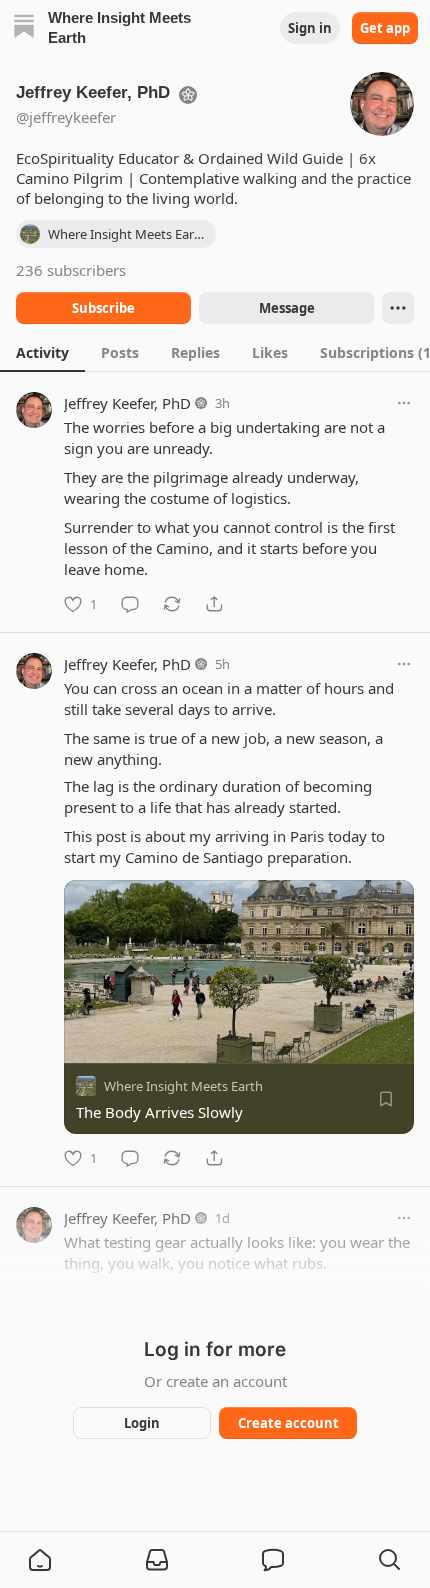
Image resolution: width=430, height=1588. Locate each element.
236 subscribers (71, 270)
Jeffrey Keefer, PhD (127, 403)
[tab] (42, 352)
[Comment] (130, 604)
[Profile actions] (398, 308)
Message (287, 308)
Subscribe (103, 308)
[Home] (24, 28)
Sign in (310, 28)
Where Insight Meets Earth (183, 1086)
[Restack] (172, 604)
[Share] (214, 604)
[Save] (386, 1099)
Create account (288, 1423)
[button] (40, 1560)
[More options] (404, 403)
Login (142, 1423)
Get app (385, 28)
